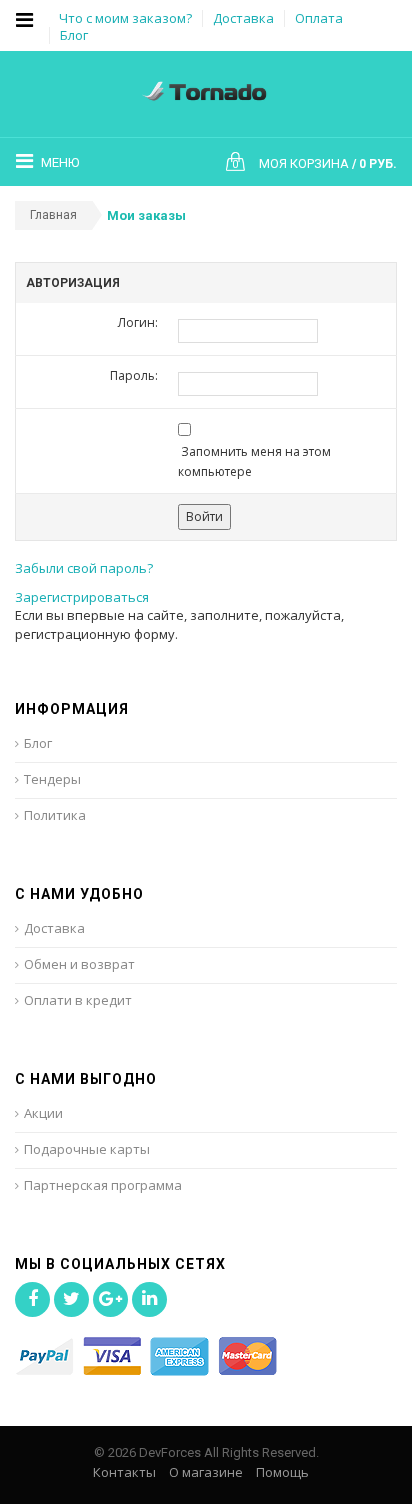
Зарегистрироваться (82, 597)
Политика (55, 815)
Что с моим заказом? (125, 18)
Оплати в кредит (78, 1000)
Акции (43, 1113)
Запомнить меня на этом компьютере (254, 461)
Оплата (319, 18)
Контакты (124, 1472)
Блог (74, 35)
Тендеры (52, 779)
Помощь (282, 1472)
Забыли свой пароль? (84, 568)
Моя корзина (314, 163)
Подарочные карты (87, 1149)
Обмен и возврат (79, 964)
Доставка (243, 18)
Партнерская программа (103, 1185)
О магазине (206, 1472)
